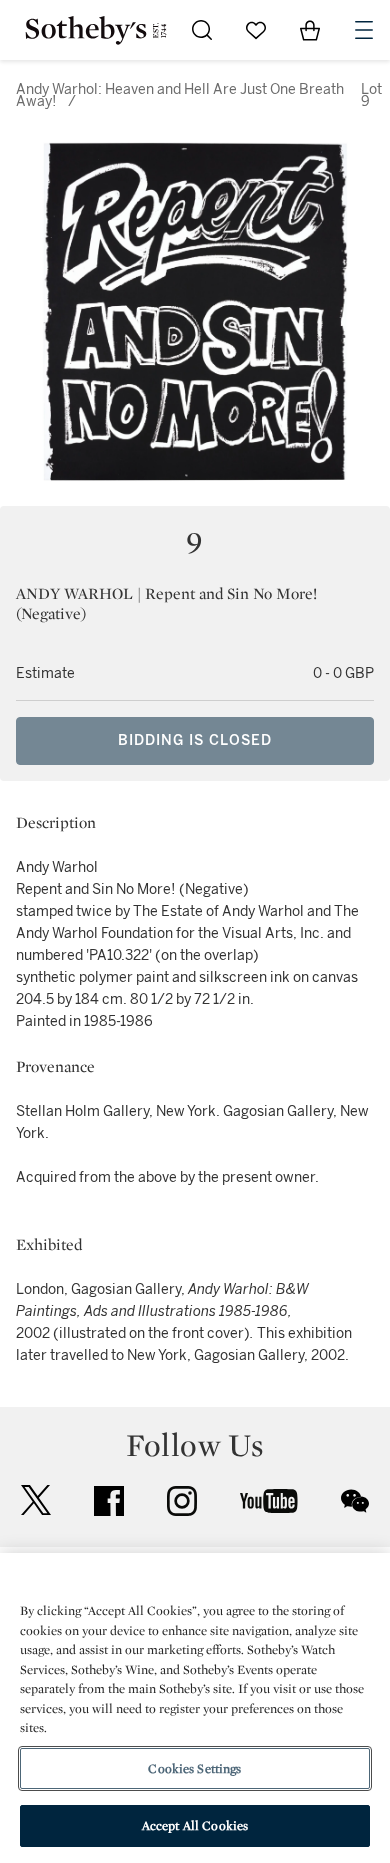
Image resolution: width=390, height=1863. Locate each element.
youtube (269, 1501)
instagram (182, 1501)
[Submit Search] (202, 30)
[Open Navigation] (364, 30)
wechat (355, 1501)
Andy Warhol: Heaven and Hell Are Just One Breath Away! (180, 95)
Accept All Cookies (195, 1825)
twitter (36, 1500)
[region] (195, 1708)
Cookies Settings (194, 1768)
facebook (109, 1501)
